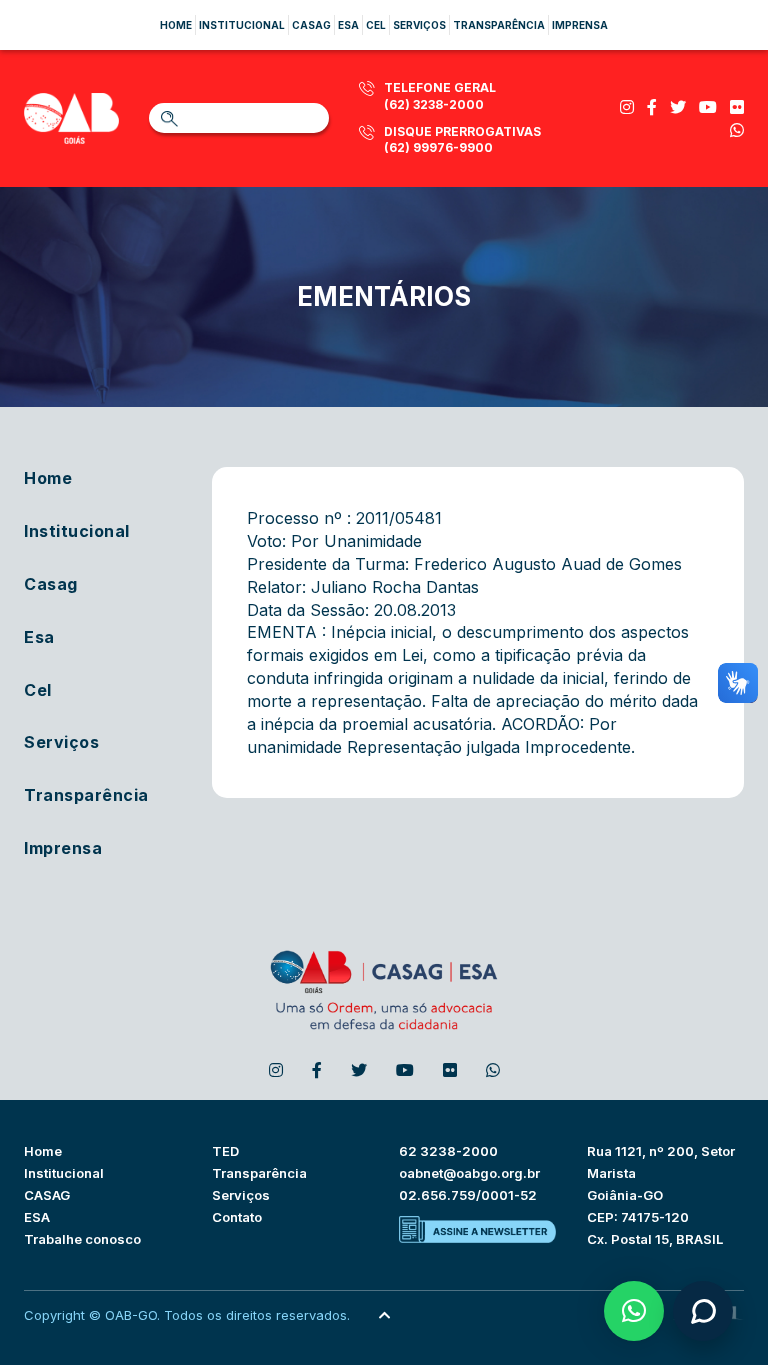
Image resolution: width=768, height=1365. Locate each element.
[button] (634, 1311)
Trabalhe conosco (82, 1239)
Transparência (499, 25)
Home (176, 25)
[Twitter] (678, 107)
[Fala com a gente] (703, 1311)
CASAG (47, 1195)
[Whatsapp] (737, 130)
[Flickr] (737, 107)
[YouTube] (708, 107)
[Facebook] (652, 107)
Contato (237, 1217)
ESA (37, 1217)
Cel (376, 25)
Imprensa (580, 25)
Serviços (419, 25)
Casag (311, 25)
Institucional (242, 25)
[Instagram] (627, 107)
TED (225, 1151)
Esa (348, 25)
